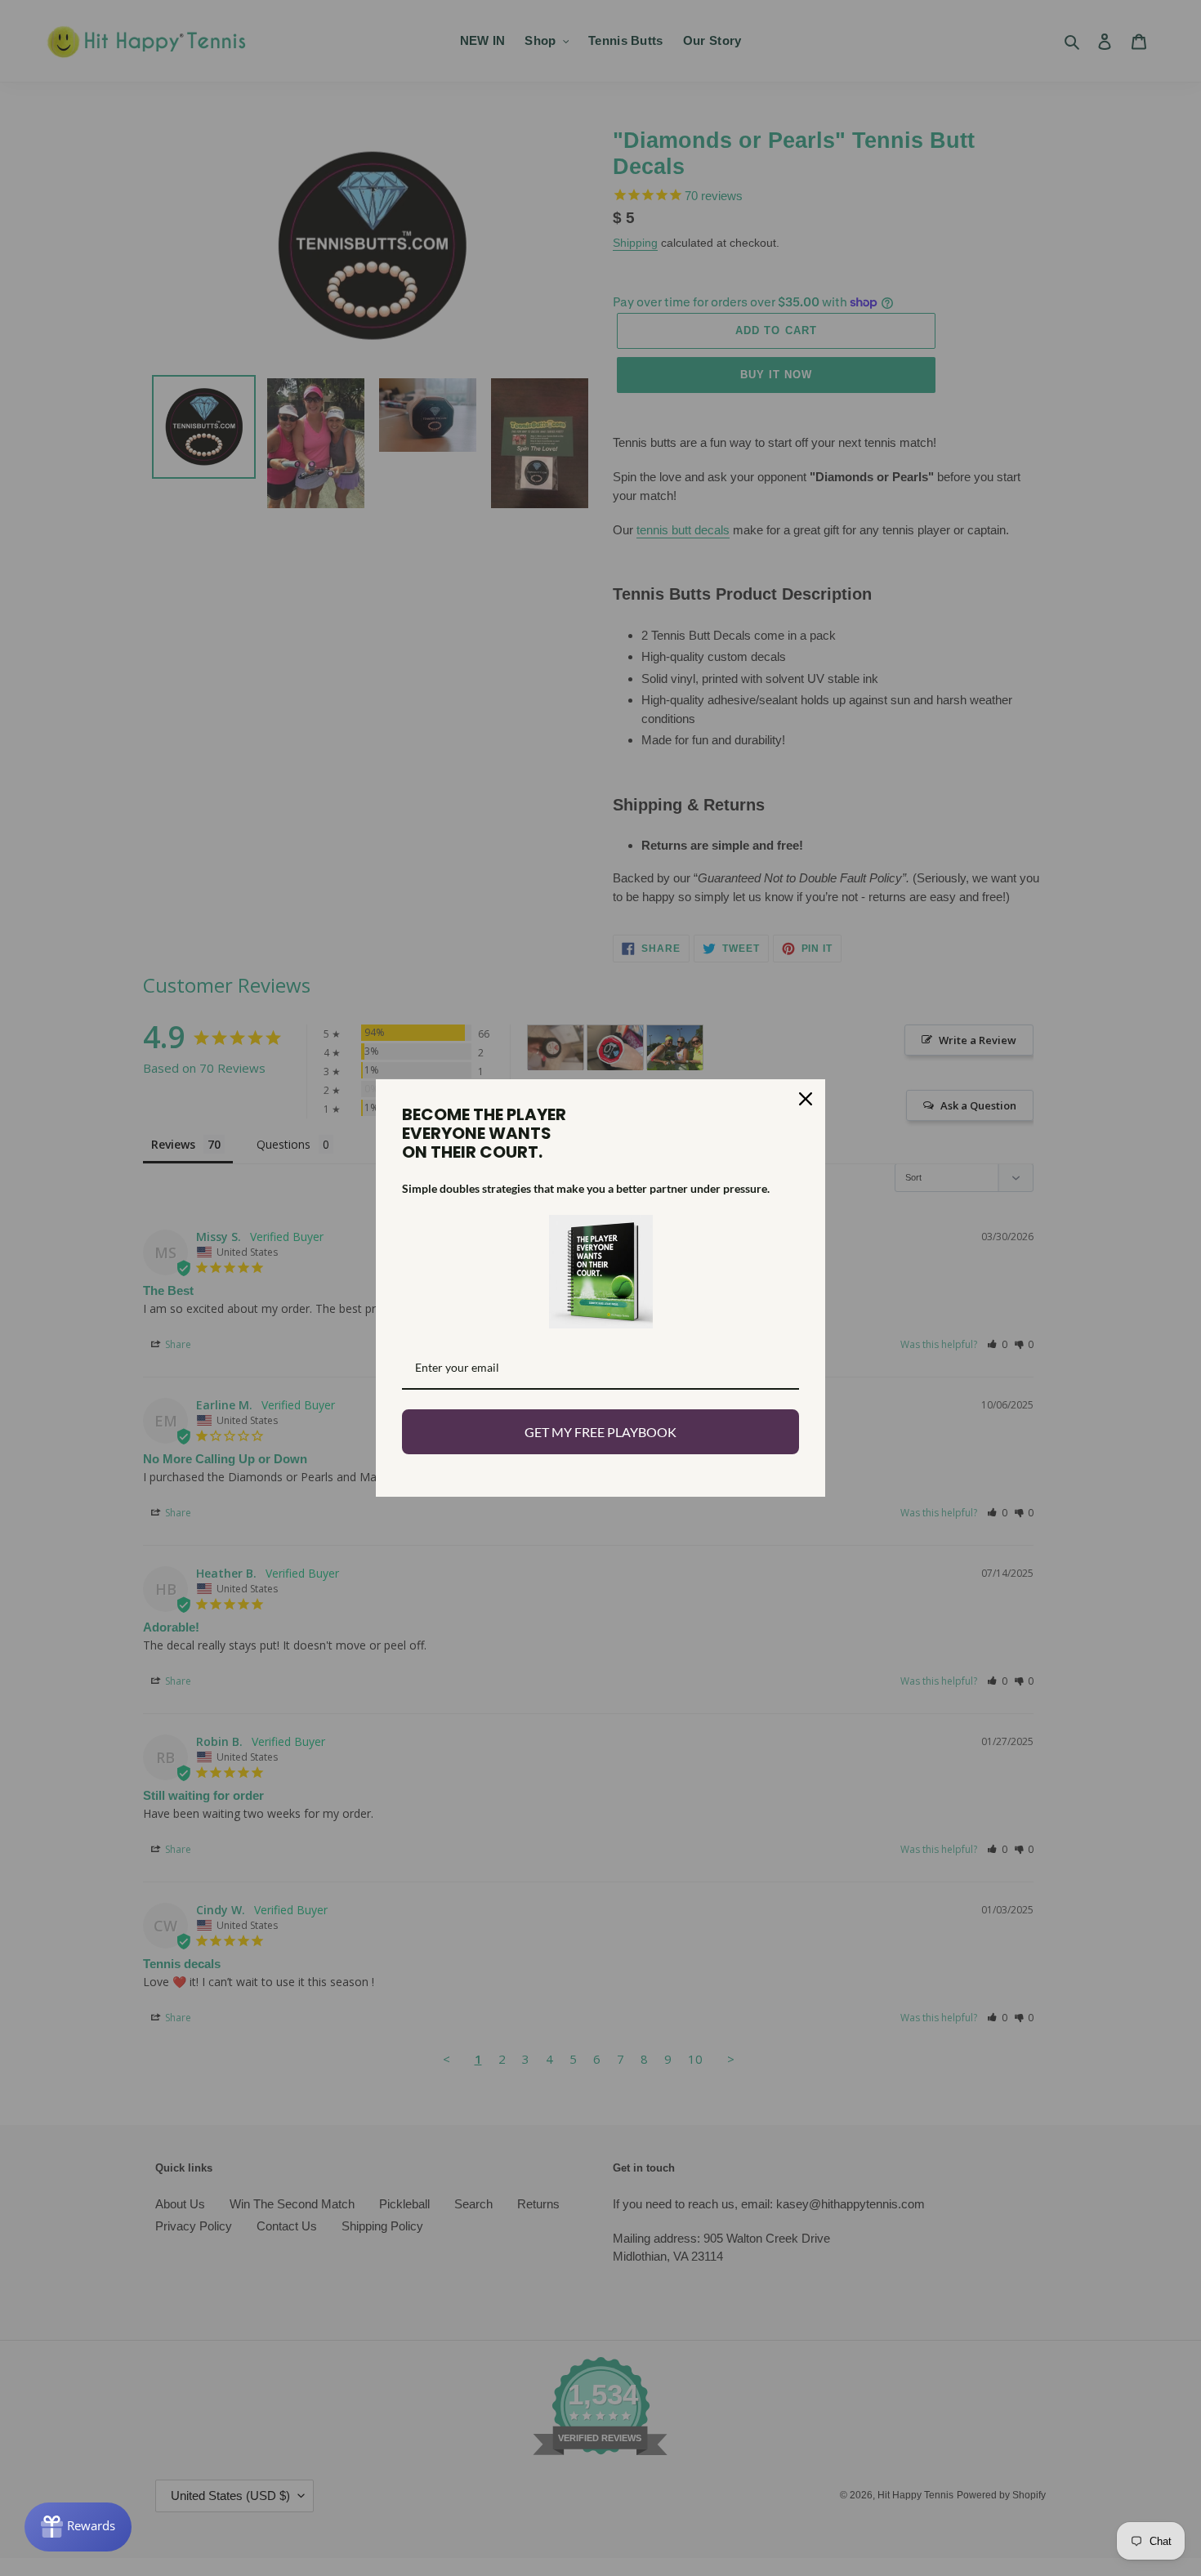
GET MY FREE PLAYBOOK (600, 1432)
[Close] (806, 1099)
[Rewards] (78, 2527)
